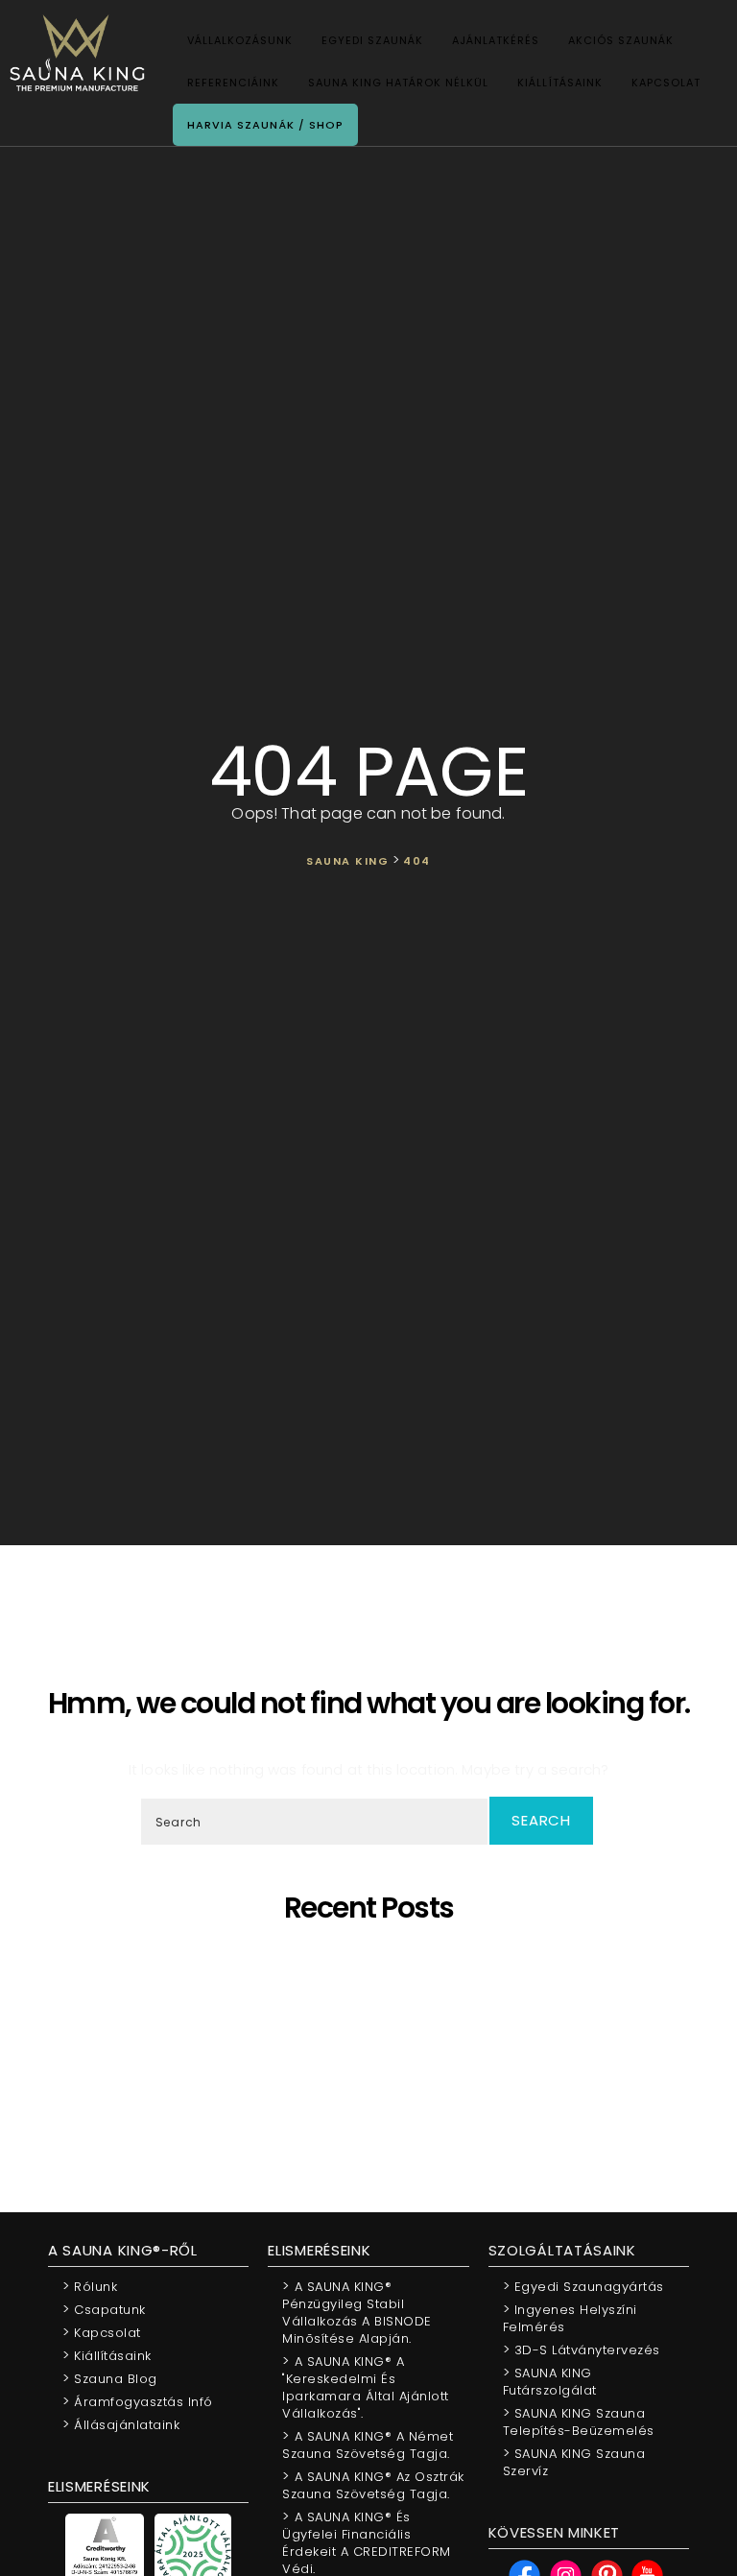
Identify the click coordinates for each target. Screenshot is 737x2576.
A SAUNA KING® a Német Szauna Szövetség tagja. (368, 2444)
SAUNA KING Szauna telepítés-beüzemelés (579, 2421)
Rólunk (90, 2286)
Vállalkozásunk (240, 40)
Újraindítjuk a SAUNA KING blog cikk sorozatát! (375, 2098)
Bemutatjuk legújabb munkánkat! (376, 2028)
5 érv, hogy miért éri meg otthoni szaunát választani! (375, 1959)
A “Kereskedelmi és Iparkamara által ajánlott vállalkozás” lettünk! (375, 2080)
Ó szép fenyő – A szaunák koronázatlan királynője (375, 2011)
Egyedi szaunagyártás (583, 2286)
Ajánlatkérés (496, 40)
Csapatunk (104, 2309)
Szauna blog (110, 2378)
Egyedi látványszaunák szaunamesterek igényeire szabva (375, 1977)
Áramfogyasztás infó (138, 2401)
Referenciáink (233, 83)
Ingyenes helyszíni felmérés (570, 2317)
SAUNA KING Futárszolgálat (550, 2381)
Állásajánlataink (121, 2424)
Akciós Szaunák (621, 40)
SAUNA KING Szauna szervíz (574, 2461)
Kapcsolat (666, 83)
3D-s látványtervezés (582, 2349)
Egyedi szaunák (372, 40)
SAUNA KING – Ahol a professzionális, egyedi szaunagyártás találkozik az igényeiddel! (375, 1994)
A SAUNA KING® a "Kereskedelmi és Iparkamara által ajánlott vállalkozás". (366, 2386)
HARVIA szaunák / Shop (265, 125)
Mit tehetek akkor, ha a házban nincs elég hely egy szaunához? (375, 2063)
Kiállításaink (560, 83)
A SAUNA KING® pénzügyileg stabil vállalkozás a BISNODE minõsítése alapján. (357, 2312)
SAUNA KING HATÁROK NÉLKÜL (398, 83)
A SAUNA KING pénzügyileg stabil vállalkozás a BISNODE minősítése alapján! (375, 2046)
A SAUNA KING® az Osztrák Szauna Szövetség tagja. (373, 2484)
